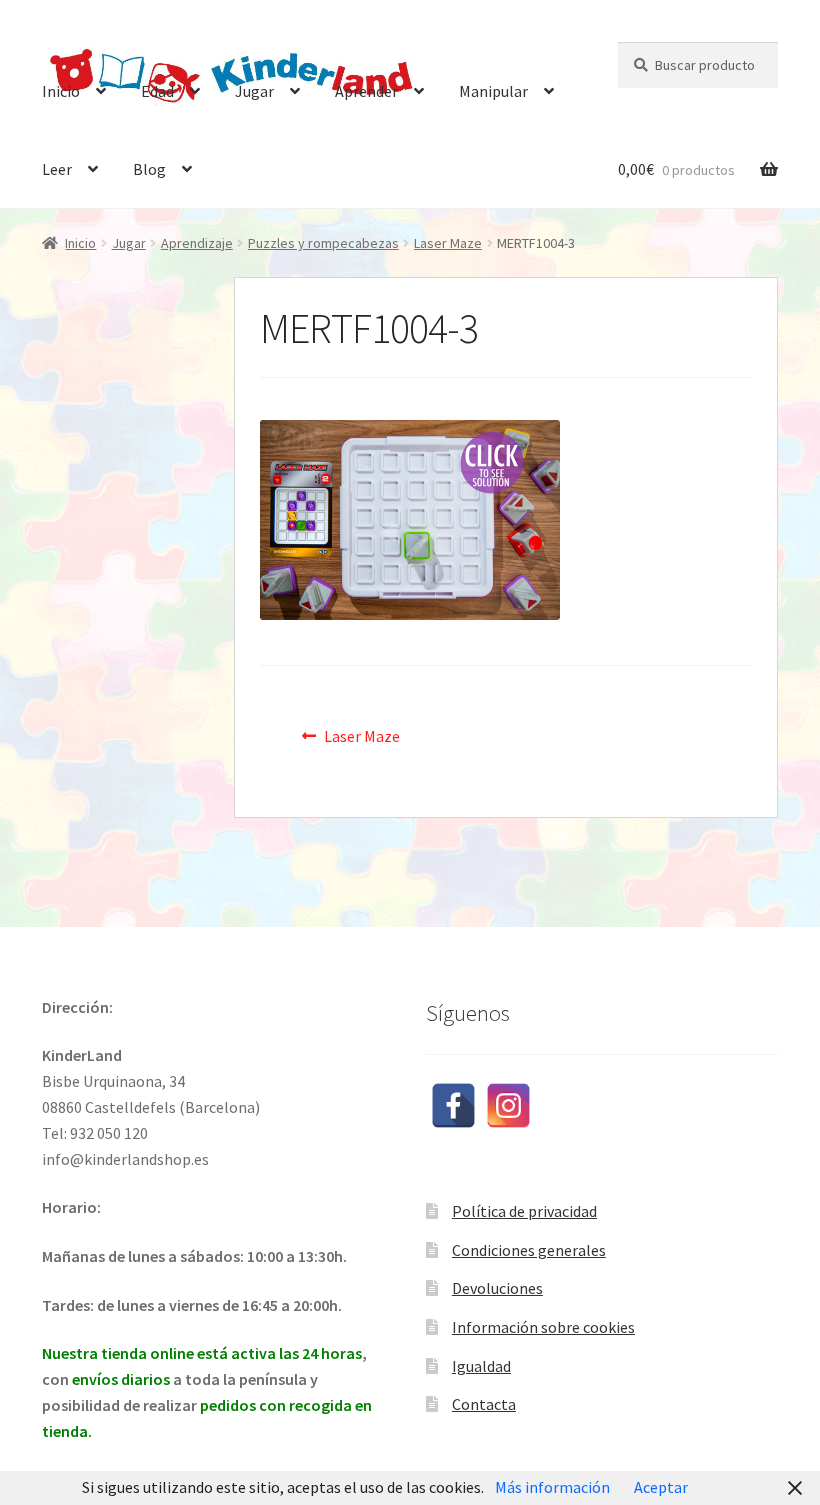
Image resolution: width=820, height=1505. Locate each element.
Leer (57, 169)
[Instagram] (508, 1105)
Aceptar (661, 1487)
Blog (149, 169)
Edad (157, 91)
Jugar (254, 91)
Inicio (61, 91)
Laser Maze (448, 243)
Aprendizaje (197, 243)
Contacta (484, 1404)
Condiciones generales (529, 1250)
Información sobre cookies (543, 1327)
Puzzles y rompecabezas (323, 243)
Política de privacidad (524, 1211)
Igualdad (481, 1366)
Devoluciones (497, 1288)
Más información (552, 1487)
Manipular (493, 91)
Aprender (366, 91)
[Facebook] (453, 1105)
